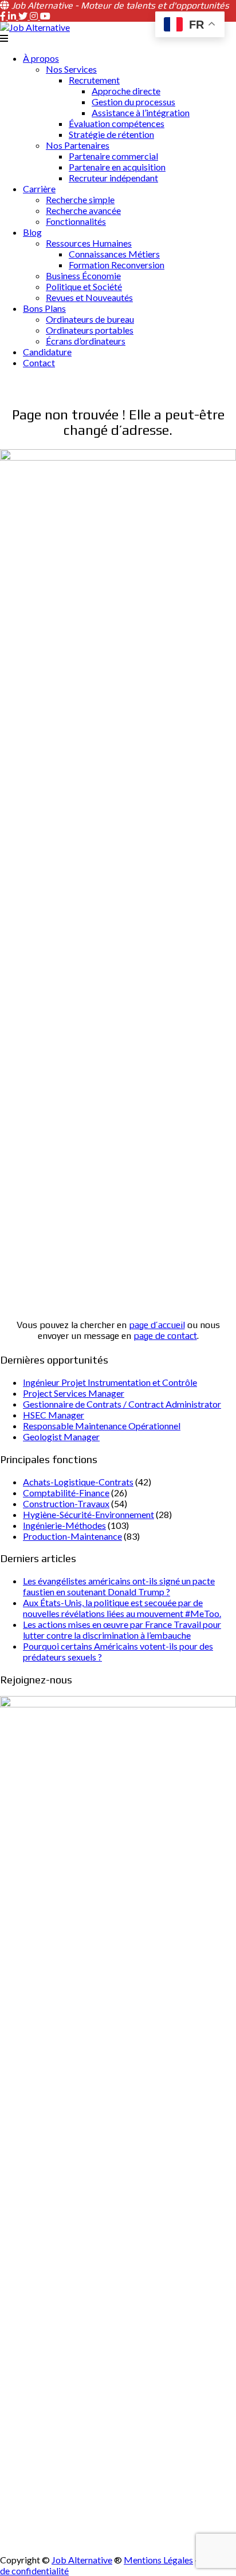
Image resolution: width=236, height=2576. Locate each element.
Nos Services (71, 69)
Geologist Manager (61, 1436)
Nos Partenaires (78, 145)
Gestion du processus (133, 102)
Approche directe (126, 91)
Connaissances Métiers (114, 254)
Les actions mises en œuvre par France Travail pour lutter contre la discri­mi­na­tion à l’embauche (122, 1630)
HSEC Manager (54, 1415)
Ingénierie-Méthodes (64, 1525)
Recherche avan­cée (83, 210)
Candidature (47, 352)
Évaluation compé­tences (117, 123)
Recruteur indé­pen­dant (113, 178)
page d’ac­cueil (157, 1325)
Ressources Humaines (89, 243)
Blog (32, 232)
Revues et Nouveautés (89, 297)
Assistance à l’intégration (141, 112)
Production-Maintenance (72, 1536)
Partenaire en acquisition (117, 167)
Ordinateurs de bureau (90, 319)
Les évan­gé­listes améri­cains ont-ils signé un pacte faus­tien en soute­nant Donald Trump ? (119, 1586)
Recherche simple (80, 199)
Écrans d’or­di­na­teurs (86, 341)
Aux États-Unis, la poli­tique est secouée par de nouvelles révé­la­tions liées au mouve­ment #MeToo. (122, 1608)
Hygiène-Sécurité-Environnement (88, 1514)
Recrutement (94, 80)
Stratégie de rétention (111, 134)
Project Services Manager (74, 1393)
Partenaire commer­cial (113, 156)
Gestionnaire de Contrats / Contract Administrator (122, 1404)
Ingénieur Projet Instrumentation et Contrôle (110, 1382)
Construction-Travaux (66, 1503)
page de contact (165, 1336)
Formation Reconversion (117, 265)
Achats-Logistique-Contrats (78, 1482)
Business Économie (83, 276)
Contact (39, 362)
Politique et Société (84, 286)
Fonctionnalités (76, 221)
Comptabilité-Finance (66, 1493)
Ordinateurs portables (90, 330)
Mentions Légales (158, 2560)
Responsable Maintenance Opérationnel (102, 1426)
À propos (41, 58)
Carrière (39, 189)
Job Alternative (82, 2560)
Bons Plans (44, 308)
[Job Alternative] (35, 27)
